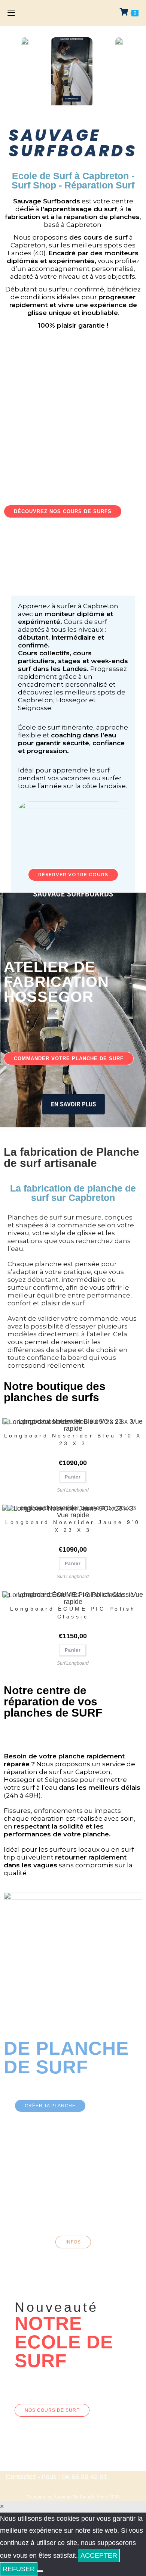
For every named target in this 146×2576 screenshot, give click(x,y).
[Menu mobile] (11, 13)
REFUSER (19, 2569)
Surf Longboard (73, 1490)
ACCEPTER (99, 2555)
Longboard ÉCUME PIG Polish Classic (73, 1613)
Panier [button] (73, 1477)
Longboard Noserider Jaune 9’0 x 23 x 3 (73, 1526)
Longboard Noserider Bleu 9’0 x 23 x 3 (73, 1440)
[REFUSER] (40, 2571)
